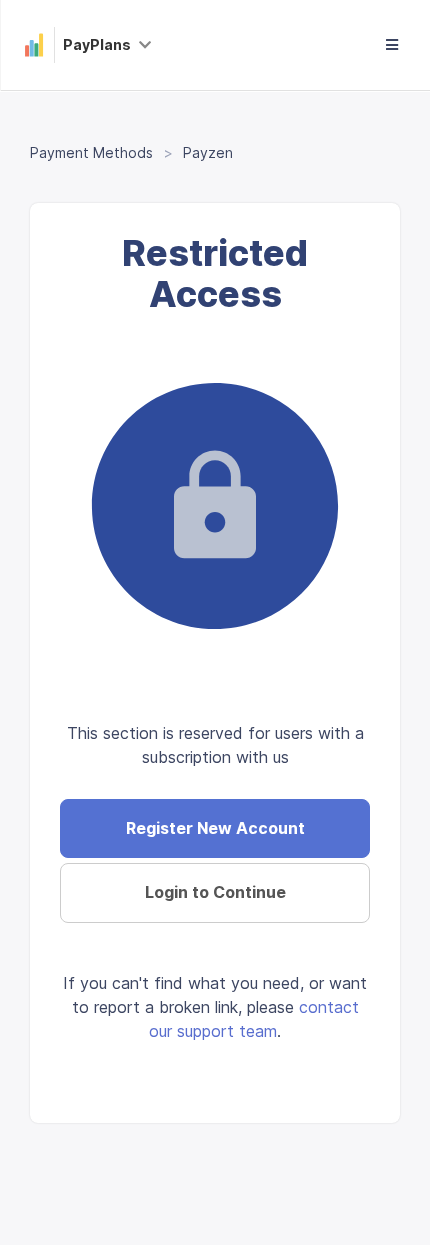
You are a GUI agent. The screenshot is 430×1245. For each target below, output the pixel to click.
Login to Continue (215, 892)
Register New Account (215, 828)
